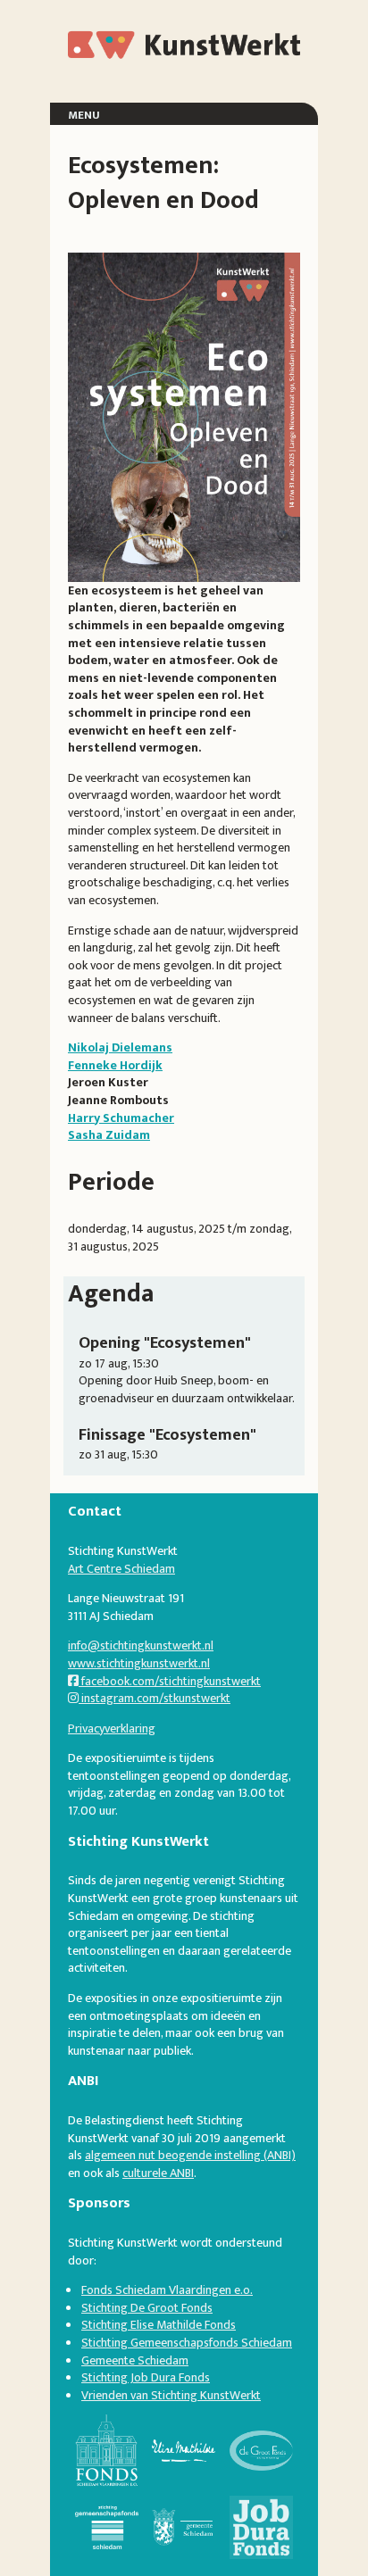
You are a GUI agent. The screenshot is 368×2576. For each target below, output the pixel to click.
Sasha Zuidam (109, 1135)
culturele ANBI (158, 2173)
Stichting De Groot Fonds (147, 2308)
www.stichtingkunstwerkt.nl (139, 1663)
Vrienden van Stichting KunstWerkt (171, 2395)
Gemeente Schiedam (135, 2360)
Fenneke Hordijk (115, 1065)
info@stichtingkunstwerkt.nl (141, 1645)
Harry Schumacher (121, 1118)
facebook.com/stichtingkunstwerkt (170, 1681)
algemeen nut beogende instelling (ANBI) (190, 2155)
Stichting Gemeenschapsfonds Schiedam (187, 2343)
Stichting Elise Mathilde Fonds (159, 2325)
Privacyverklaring (112, 1728)
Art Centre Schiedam (121, 1569)
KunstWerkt (134, 44)
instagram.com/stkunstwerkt (155, 1698)
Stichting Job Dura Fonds (146, 2377)
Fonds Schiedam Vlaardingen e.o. (167, 2290)
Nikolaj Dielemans (120, 1047)
